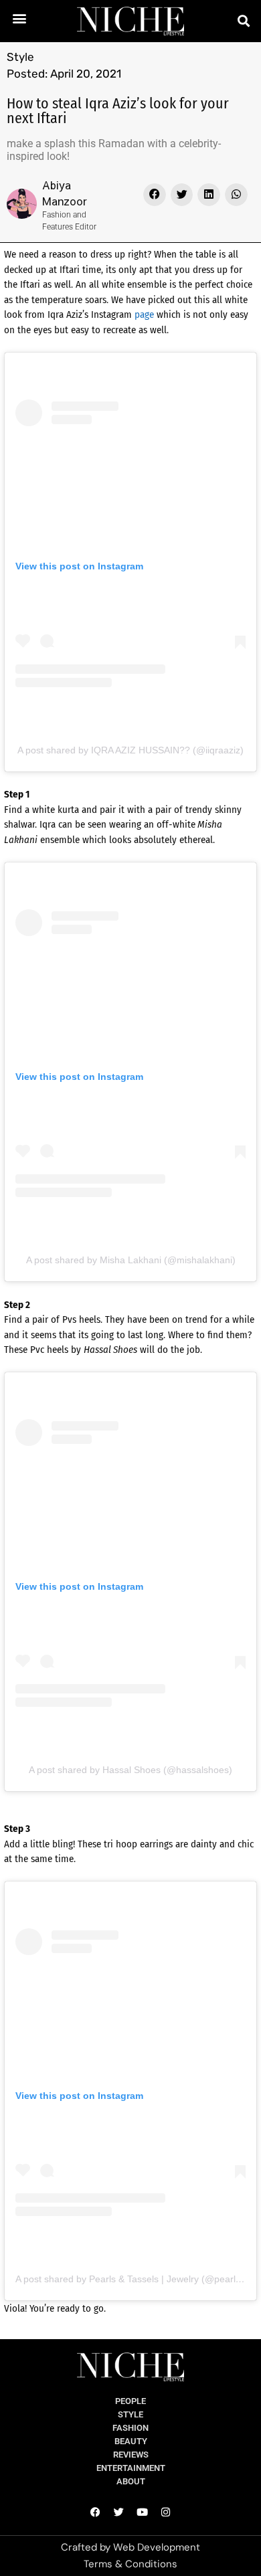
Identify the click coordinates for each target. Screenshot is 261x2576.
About (131, 2481)
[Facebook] (96, 2512)
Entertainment (131, 2468)
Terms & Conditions (130, 2564)
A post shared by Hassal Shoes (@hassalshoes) (130, 1770)
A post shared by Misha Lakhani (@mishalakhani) (131, 1260)
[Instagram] (166, 2512)
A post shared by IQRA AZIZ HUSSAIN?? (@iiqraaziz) (130, 750)
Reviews (131, 2455)
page (144, 314)
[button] (20, 18)
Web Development (157, 2547)
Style (20, 57)
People (130, 2401)
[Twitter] (119, 2512)
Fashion (130, 2428)
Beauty (131, 2441)
